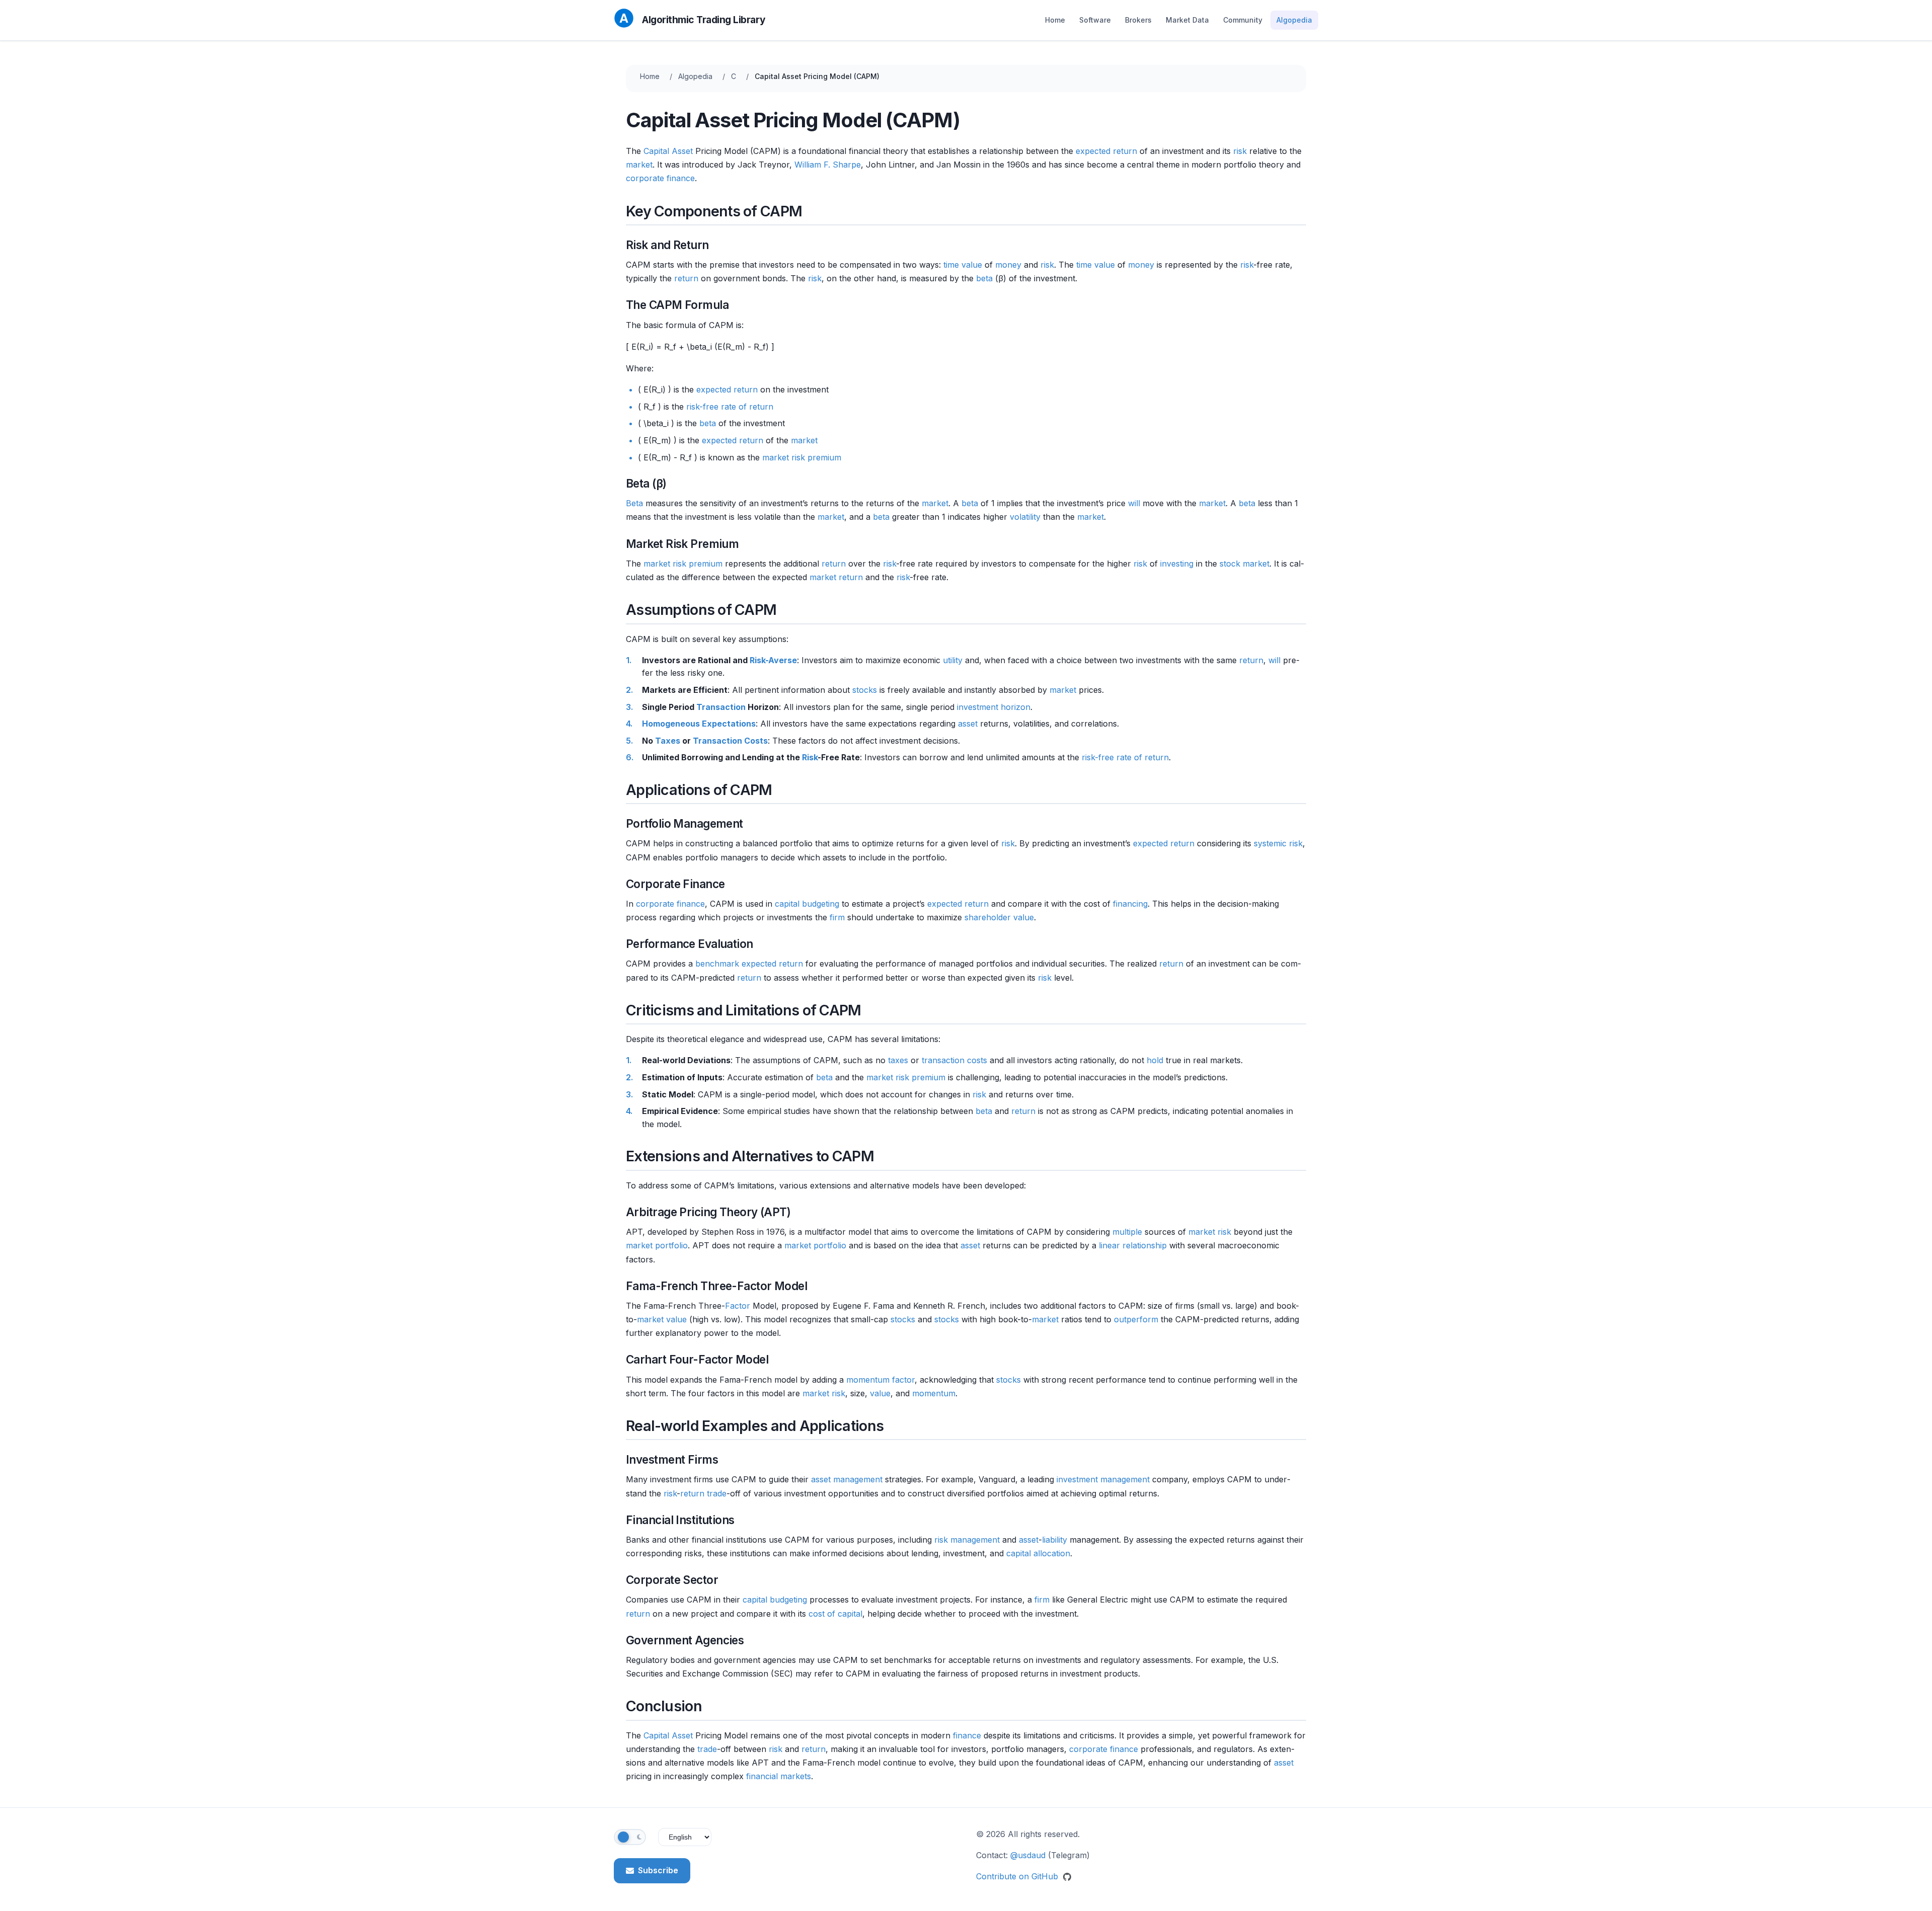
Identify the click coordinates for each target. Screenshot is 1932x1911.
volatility (1025, 517)
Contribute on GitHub (1018, 1876)
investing (1177, 564)
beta (984, 278)
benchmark (717, 964)
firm (837, 917)
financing (1130, 904)
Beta (634, 503)
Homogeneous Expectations (699, 724)
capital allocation (1038, 1553)
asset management (847, 1479)
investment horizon (994, 707)
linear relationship (1133, 1245)
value (880, 1393)
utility (953, 660)
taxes (898, 1060)
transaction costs (954, 1060)
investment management (1103, 1479)
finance (967, 1735)
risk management (967, 1540)
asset (968, 724)
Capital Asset (668, 151)
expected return (1106, 151)
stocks (865, 690)
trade (717, 1493)
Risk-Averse (773, 660)
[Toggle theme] (630, 1837)
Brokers (1138, 20)
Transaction (721, 707)
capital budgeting (807, 904)
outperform (1136, 1319)
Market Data (1187, 20)
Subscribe (658, 1870)
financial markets (779, 1776)
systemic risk (1278, 843)
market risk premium (802, 457)
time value (963, 265)
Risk (810, 757)
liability (1055, 1540)
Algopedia (1294, 20)
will (1134, 503)
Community (1243, 20)
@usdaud (1028, 1855)
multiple (1127, 1232)
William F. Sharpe (828, 165)
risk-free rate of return (730, 407)
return (686, 278)
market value (662, 1319)
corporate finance (660, 178)
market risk (1210, 1232)
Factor (738, 1306)
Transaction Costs (730, 741)
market (639, 165)
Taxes (668, 741)
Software (1095, 20)
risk (1240, 151)
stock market (1244, 564)
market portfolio (657, 1245)
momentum (934, 1393)
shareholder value (999, 917)
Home (1055, 20)
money (1008, 265)
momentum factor (880, 1380)
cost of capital (835, 1614)
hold (1155, 1060)
